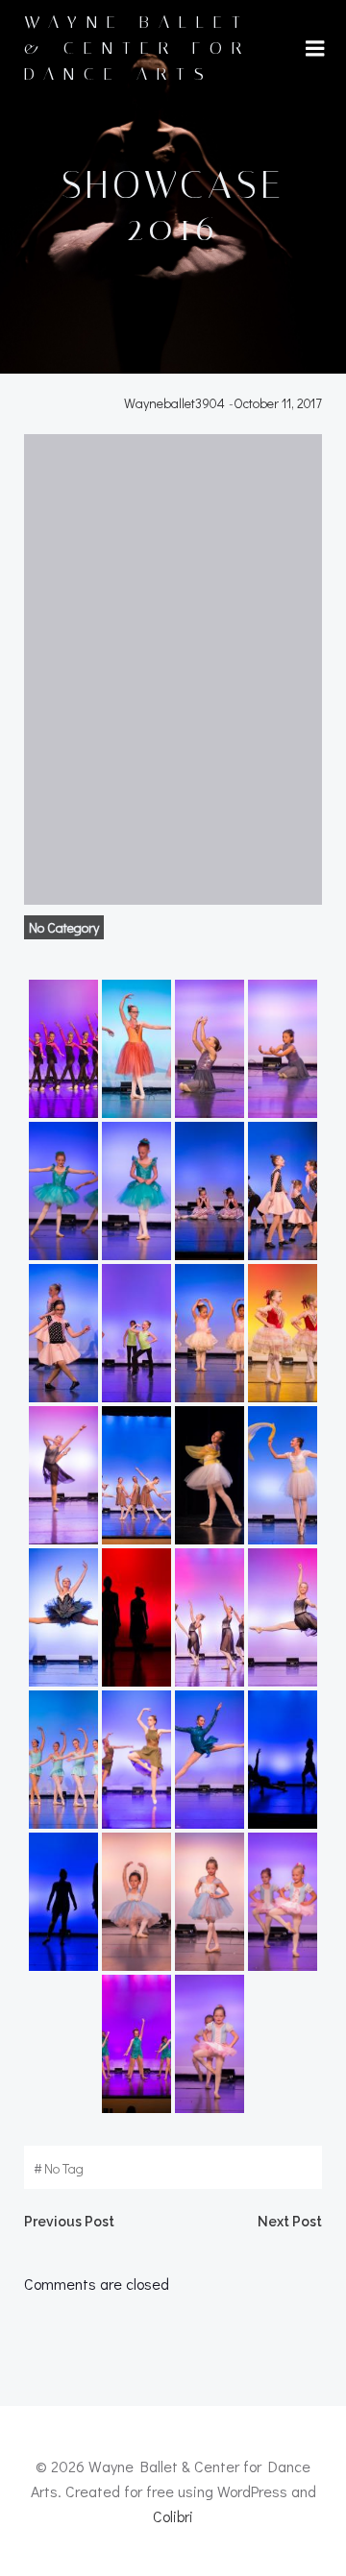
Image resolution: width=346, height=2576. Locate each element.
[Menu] (315, 49)
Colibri (173, 2516)
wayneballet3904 (174, 403)
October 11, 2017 (278, 403)
